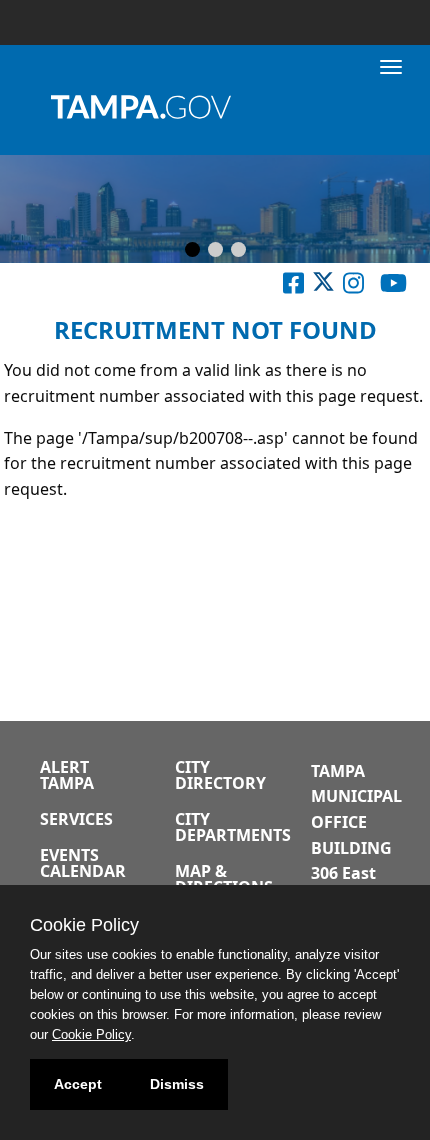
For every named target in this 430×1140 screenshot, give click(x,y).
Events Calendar (83, 863)
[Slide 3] (238, 251)
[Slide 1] (192, 251)
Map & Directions (224, 879)
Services (76, 819)
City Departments (233, 827)
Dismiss (177, 1084)
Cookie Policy (91, 1034)
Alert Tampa (67, 775)
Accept (78, 1084)
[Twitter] (323, 287)
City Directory (220, 775)
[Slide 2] (215, 251)
